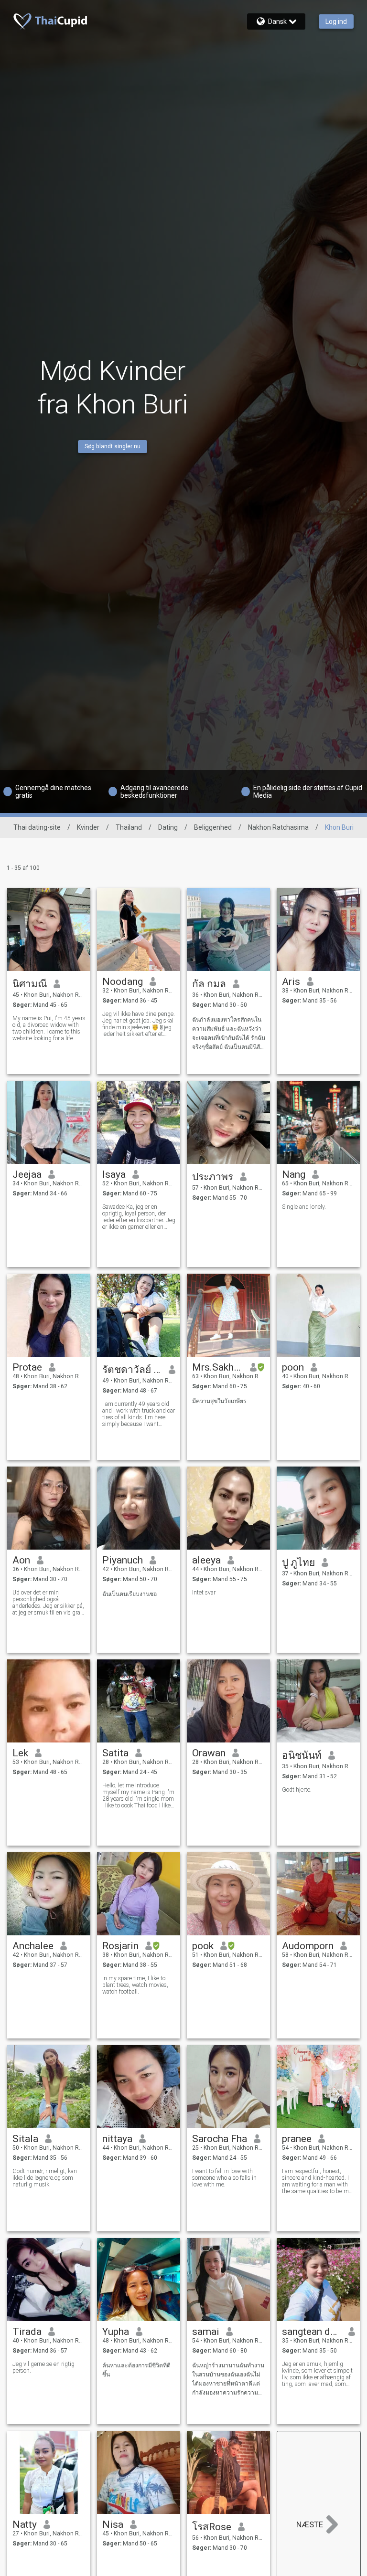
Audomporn (308, 1946)
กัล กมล (209, 984)
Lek (20, 1753)
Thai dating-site (37, 827)
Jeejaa (27, 1174)
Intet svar (204, 1593)
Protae (27, 1367)
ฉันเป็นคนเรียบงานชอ (130, 1594)
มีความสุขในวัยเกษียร (219, 1401)
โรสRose (212, 2527)
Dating (168, 827)
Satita (115, 1753)
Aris (291, 982)
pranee (297, 2139)
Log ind (336, 21)
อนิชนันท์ (302, 1755)
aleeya (206, 1560)
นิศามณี (30, 984)
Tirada (27, 2332)
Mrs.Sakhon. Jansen (218, 1367)
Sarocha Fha (220, 2139)
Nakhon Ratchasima (278, 827)
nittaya (117, 2139)
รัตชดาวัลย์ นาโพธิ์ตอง (132, 1370)
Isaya (114, 1174)
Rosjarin (120, 1946)
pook (203, 1946)
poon (293, 1367)
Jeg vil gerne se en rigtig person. (43, 2367)
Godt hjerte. (297, 1790)
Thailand (129, 827)
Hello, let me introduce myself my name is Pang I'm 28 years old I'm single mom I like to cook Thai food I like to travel (138, 1795)
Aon (21, 1560)
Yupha (116, 2332)
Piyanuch (123, 1560)
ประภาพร (213, 1177)
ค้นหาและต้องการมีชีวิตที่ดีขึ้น (136, 2370)
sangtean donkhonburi (312, 2332)
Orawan (209, 1753)
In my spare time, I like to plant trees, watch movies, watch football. (135, 1985)
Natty (25, 2524)
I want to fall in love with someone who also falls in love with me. (224, 2178)
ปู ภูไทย (298, 1562)
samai (206, 2332)
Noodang (123, 982)
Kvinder (88, 827)
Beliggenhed (213, 827)
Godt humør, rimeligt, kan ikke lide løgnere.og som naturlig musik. (45, 2178)
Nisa (113, 2524)
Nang (294, 1174)
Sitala (25, 2139)
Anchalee (33, 1946)
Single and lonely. (304, 1207)
